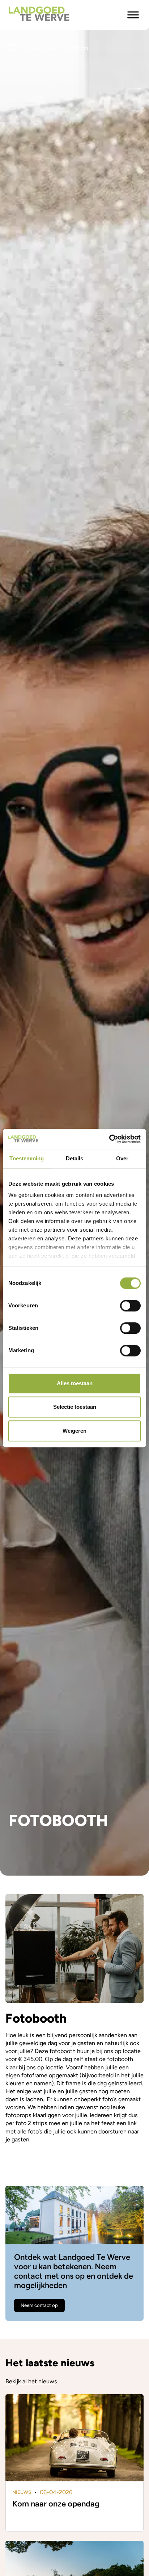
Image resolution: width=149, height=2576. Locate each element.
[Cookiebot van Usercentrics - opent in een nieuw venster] (109, 1139)
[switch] (130, 1306)
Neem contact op (39, 2305)
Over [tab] (122, 1158)
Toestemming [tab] (27, 1158)
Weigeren (74, 1431)
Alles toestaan (75, 1383)
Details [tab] (75, 1158)
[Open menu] (133, 15)
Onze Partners (41, 48)
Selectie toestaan (75, 1407)
